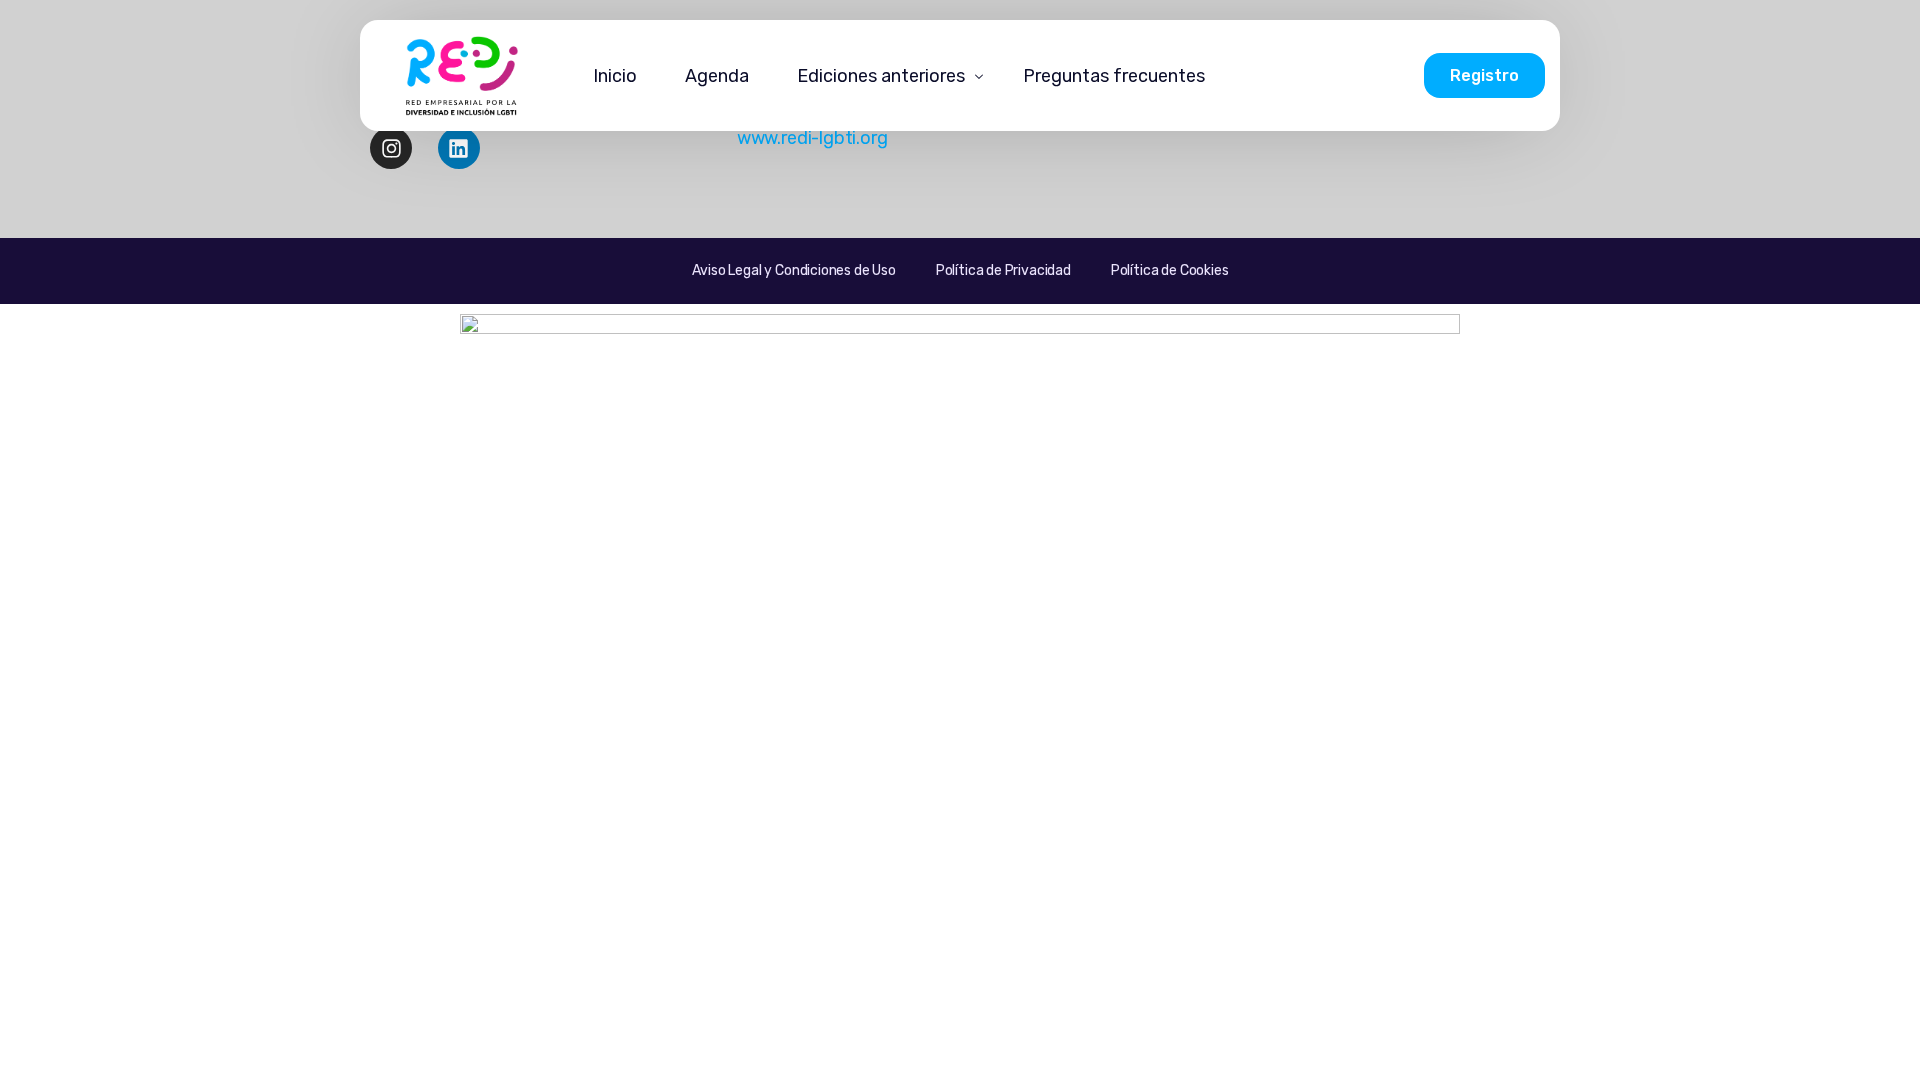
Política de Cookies (1170, 270)
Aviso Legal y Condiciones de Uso (794, 270)
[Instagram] (391, 148)
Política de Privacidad (1003, 270)
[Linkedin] (459, 148)
